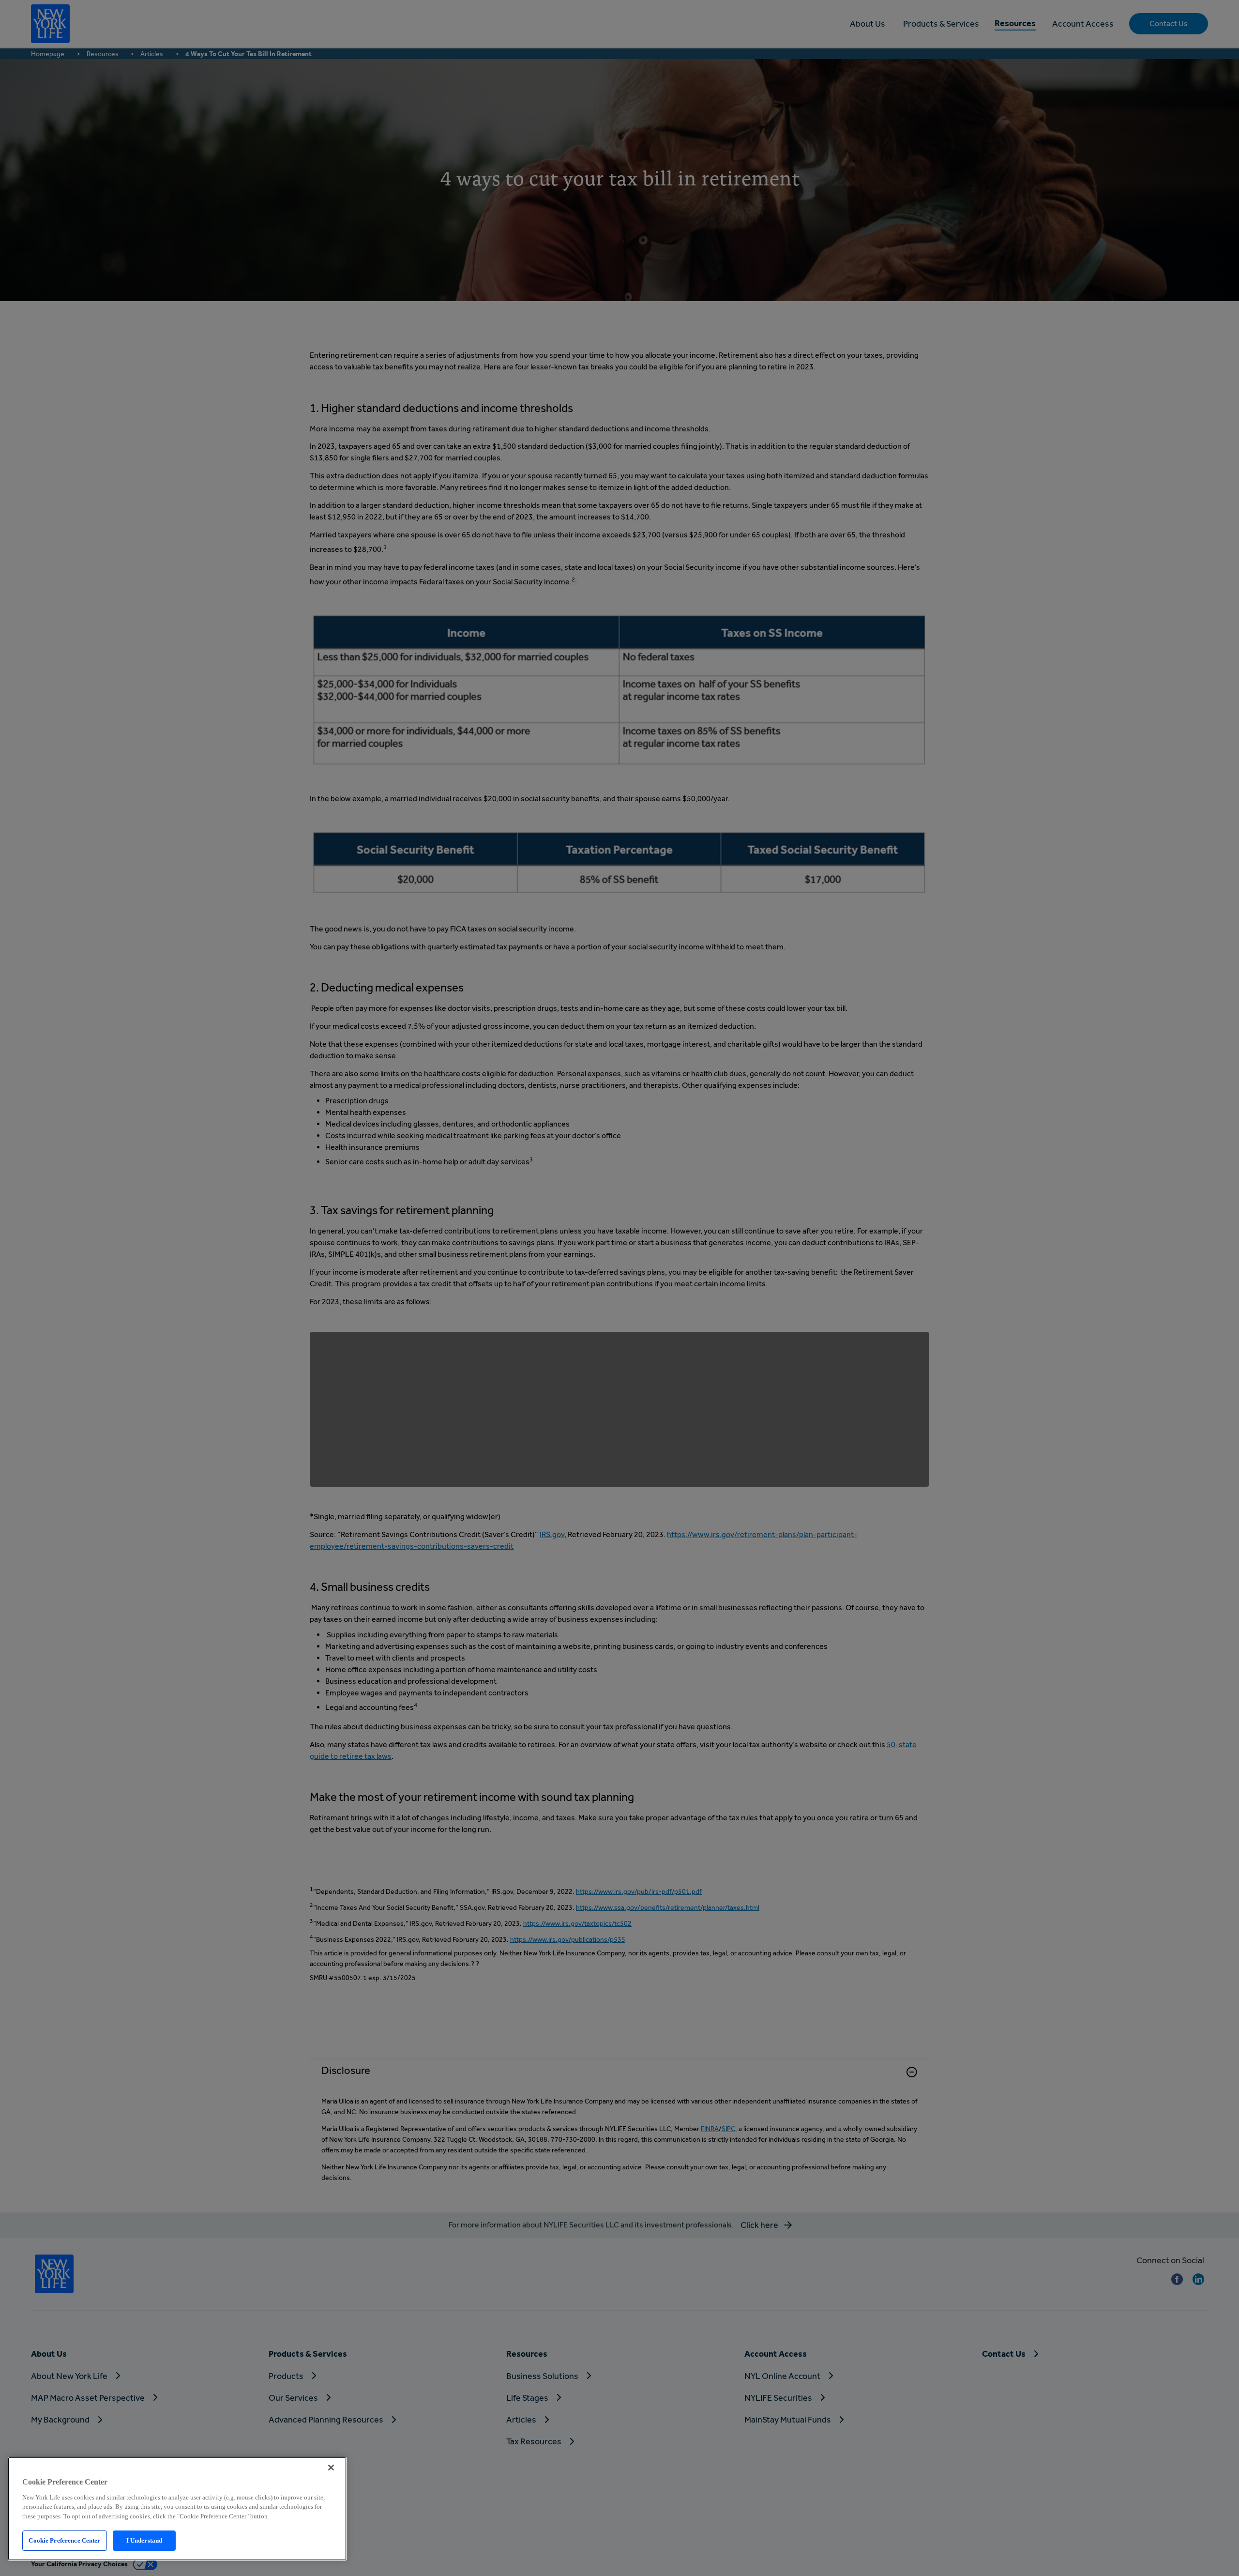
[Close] (331, 2468)
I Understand (144, 2540)
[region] (177, 2509)
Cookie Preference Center (64, 2540)
